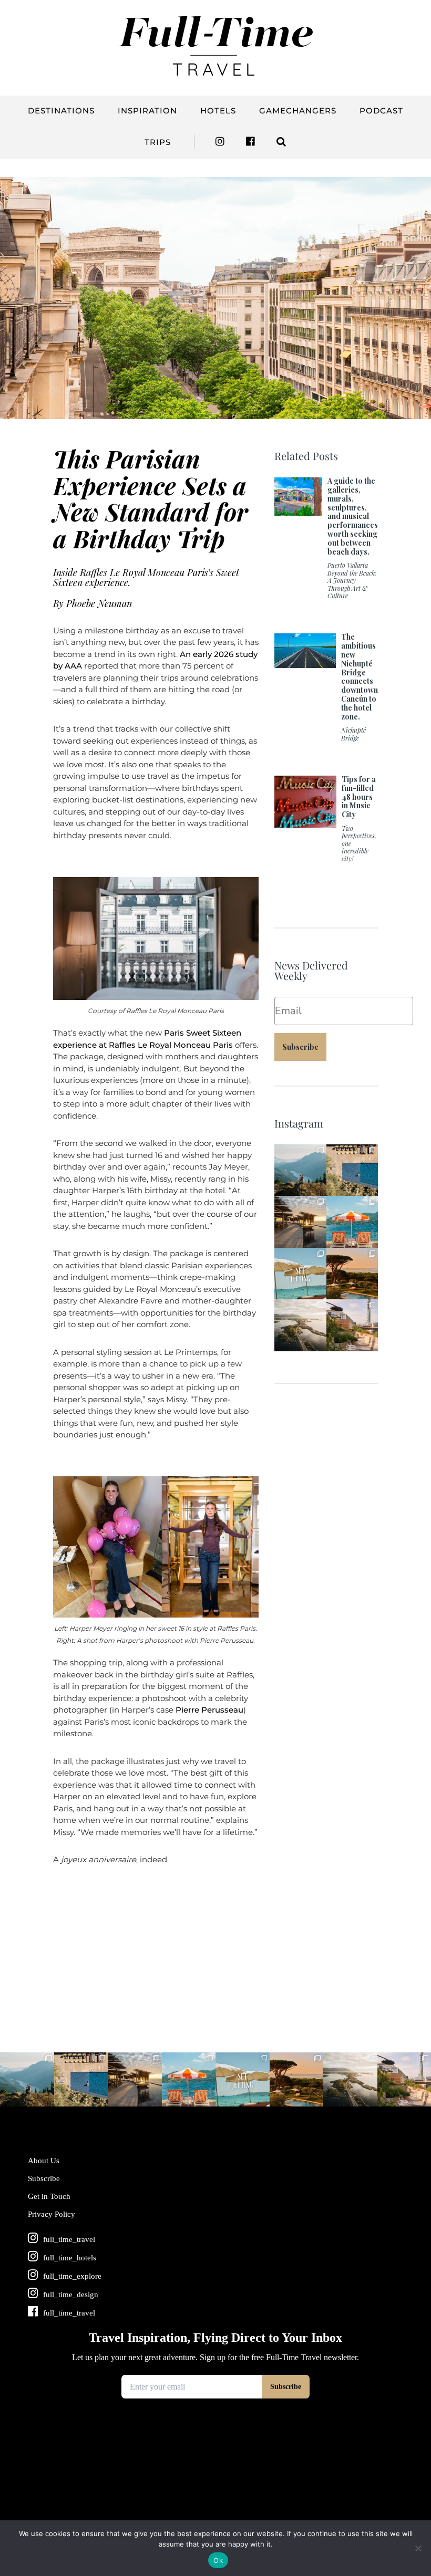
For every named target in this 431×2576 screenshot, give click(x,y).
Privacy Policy (52, 2214)
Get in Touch (49, 2196)
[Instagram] (320, 1190)
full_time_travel (300, 1149)
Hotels (218, 111)
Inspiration (147, 111)
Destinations (61, 111)
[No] (418, 2548)
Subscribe (300, 1047)
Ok (218, 2560)
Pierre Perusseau (209, 1710)
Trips (158, 142)
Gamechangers (298, 111)
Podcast (381, 111)
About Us (44, 2161)
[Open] (300, 1170)
